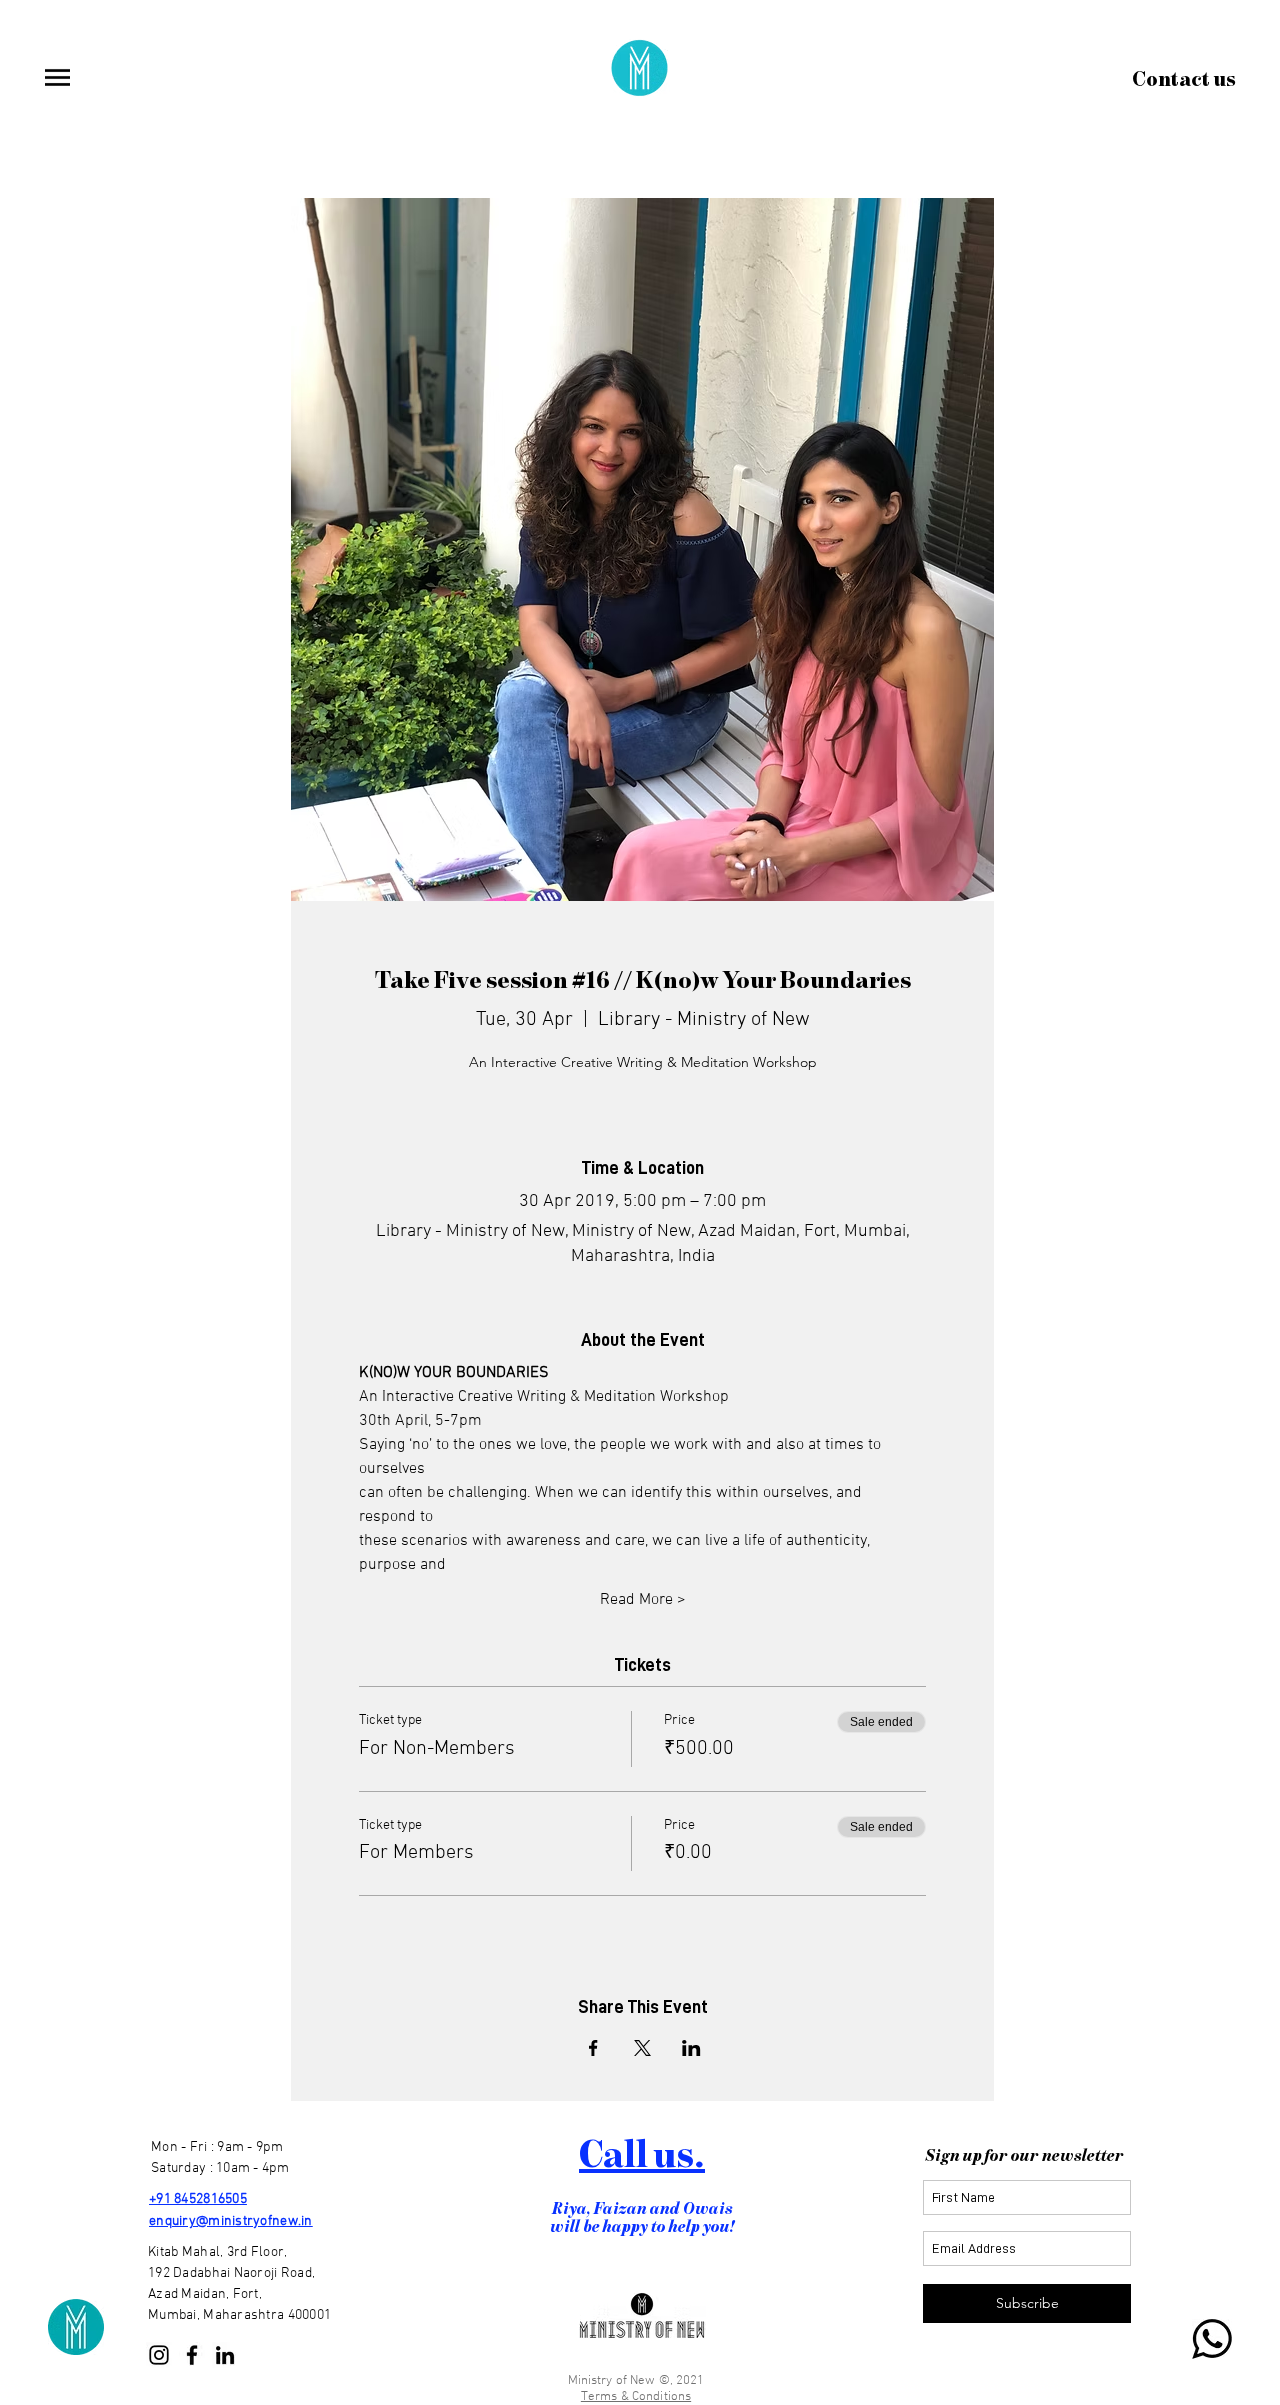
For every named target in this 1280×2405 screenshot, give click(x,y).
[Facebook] (192, 2355)
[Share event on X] (642, 2048)
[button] (57, 77)
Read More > (643, 1600)
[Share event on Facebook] (593, 2048)
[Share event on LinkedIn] (691, 2048)
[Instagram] (159, 2355)
